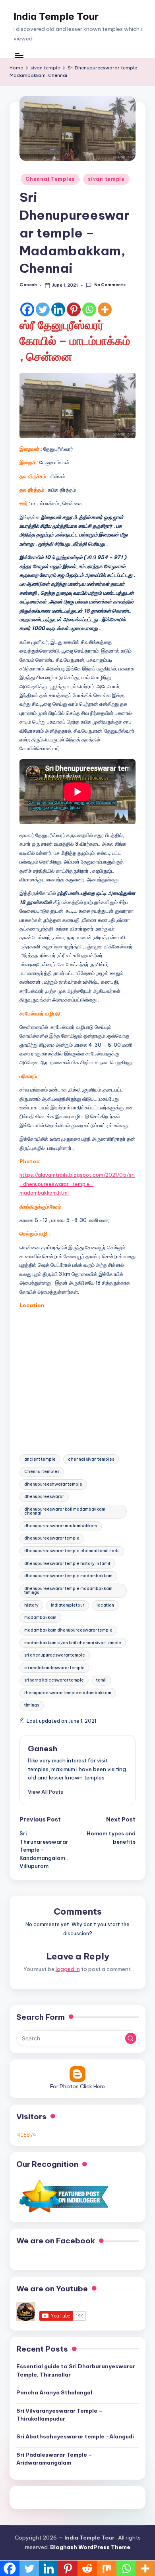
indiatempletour (68, 1605)
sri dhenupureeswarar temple (55, 1655)
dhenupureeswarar (44, 1497)
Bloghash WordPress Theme (90, 2547)
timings (32, 1705)
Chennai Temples (50, 179)
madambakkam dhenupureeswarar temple (68, 1630)
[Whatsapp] (89, 309)
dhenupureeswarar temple (52, 1538)
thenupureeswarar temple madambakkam (68, 1693)
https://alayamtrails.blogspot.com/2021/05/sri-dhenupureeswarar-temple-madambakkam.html (77, 1184)
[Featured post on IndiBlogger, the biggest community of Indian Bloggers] (63, 2196)
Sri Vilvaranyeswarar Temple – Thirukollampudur (59, 2415)
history (31, 1605)
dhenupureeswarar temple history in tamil (67, 1564)
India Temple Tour (56, 16)
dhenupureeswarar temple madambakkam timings (68, 1591)
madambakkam (40, 1617)
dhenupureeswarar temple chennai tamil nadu (72, 1551)
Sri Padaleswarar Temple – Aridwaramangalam (54, 2459)
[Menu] (19, 55)
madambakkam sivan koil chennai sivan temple (73, 1643)
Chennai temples (42, 1472)
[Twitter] (43, 309)
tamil (101, 1680)
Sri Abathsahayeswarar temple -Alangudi (75, 2436)
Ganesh (43, 1749)
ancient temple (40, 1459)
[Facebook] (27, 309)
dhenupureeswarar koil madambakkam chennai (65, 1511)
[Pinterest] (74, 309)
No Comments (110, 285)
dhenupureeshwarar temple (53, 1484)
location (105, 1605)
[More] (105, 309)
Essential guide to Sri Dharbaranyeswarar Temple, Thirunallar (76, 2370)
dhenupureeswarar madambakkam (61, 1526)
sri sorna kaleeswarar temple (54, 1680)
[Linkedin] (58, 309)
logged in (68, 1969)
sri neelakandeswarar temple (54, 1668)
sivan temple (106, 179)
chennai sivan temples (91, 1459)
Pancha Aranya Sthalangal (54, 2392)
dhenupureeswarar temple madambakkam (68, 1576)
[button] (46, 1792)
